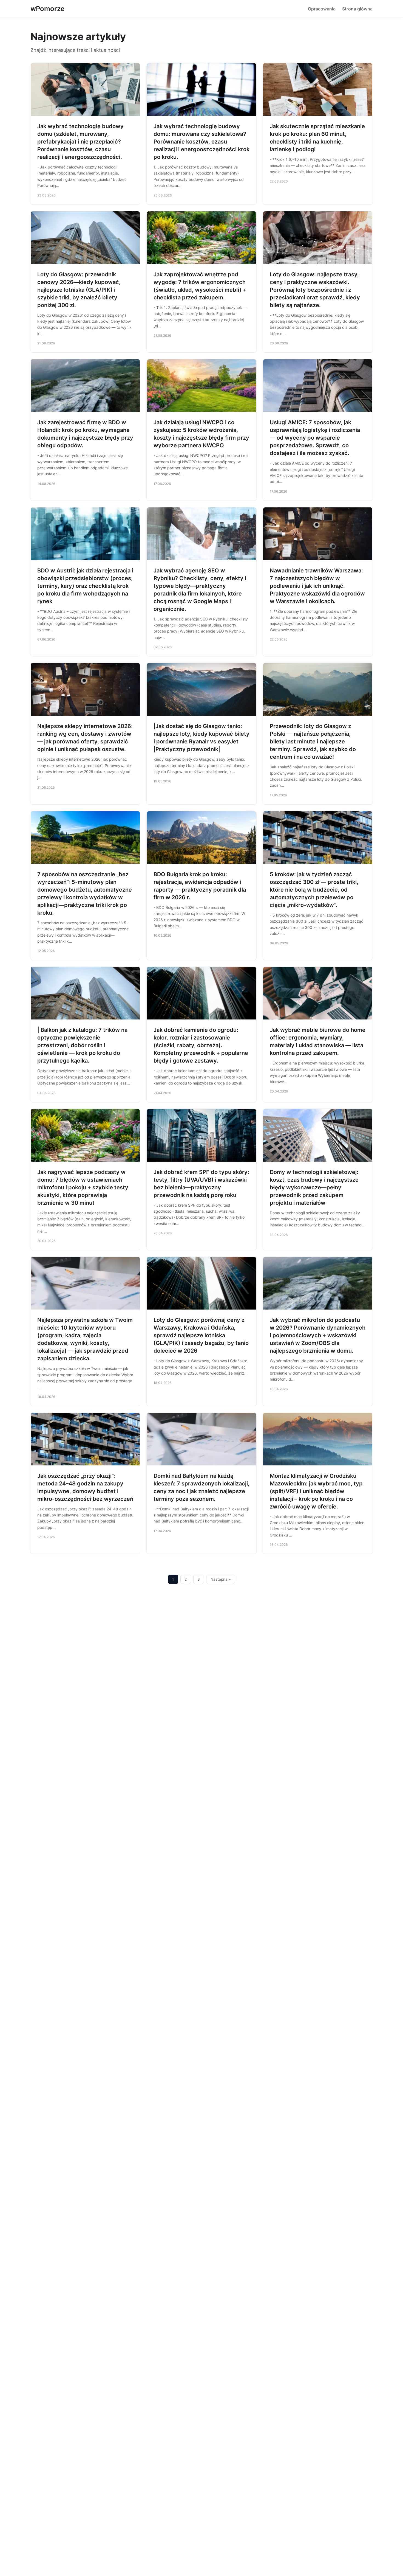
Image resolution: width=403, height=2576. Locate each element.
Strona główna (357, 9)
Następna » (221, 1579)
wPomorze (47, 9)
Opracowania (322, 9)
